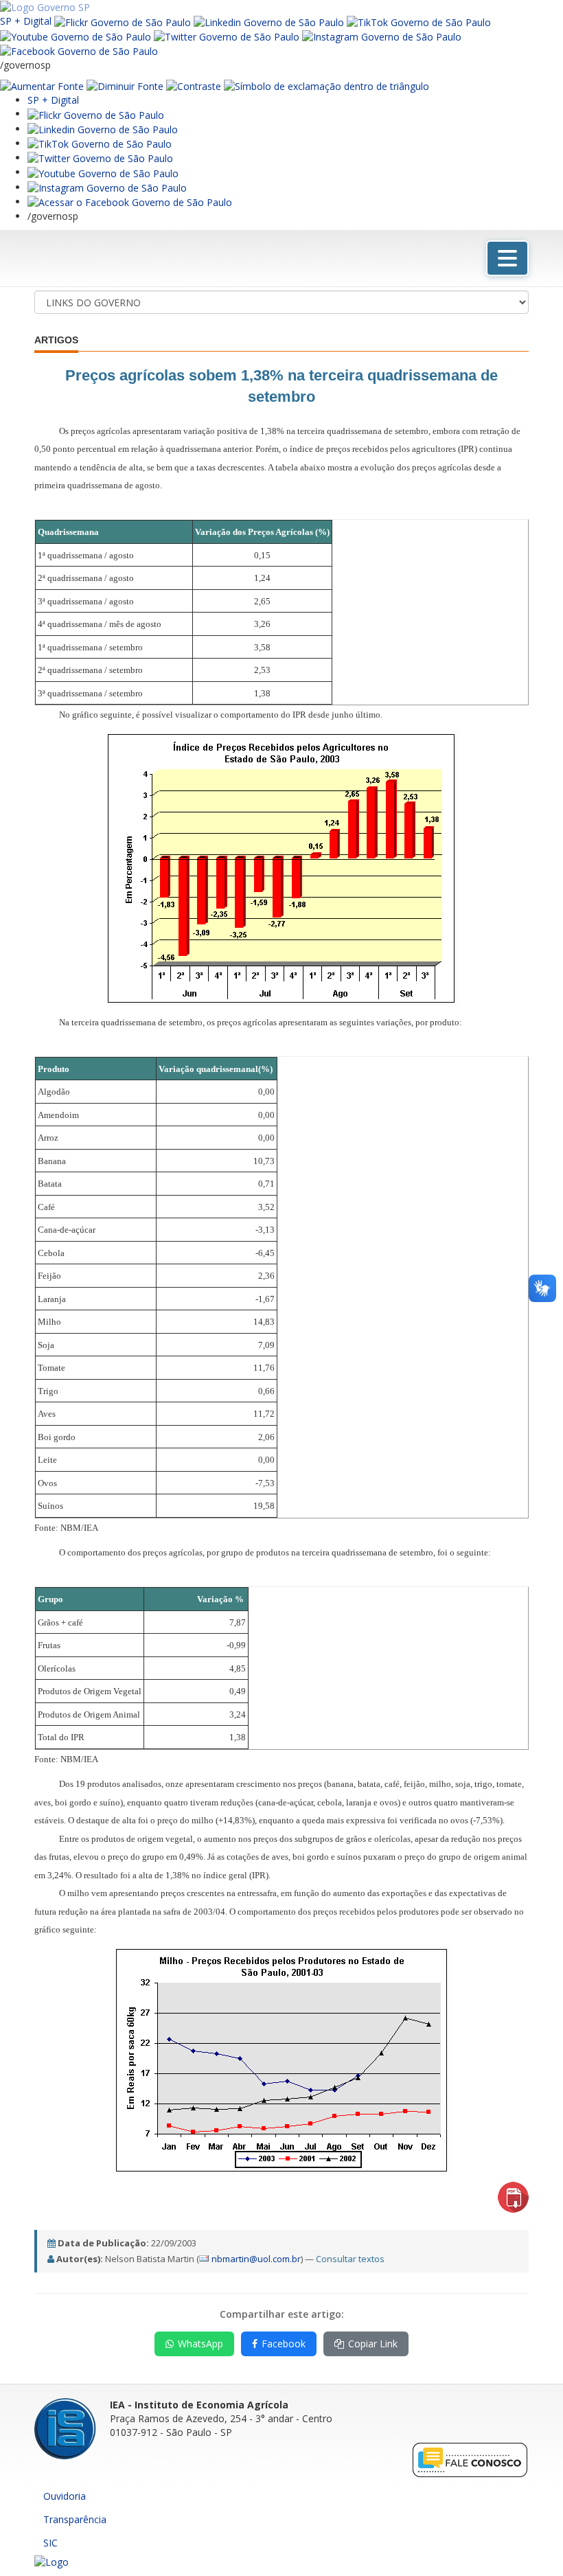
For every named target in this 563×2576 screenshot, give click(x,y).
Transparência (75, 2519)
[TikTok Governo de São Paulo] (100, 143)
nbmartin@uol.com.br (256, 2259)
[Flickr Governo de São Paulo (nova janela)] (123, 21)
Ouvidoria (65, 2496)
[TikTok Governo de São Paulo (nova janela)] (419, 21)
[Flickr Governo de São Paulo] (96, 114)
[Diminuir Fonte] (125, 86)
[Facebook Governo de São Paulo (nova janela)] (79, 50)
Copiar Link (373, 2344)
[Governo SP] (45, 7)
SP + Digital (26, 21)
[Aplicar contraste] (194, 86)
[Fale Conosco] (470, 2459)
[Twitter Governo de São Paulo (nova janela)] (227, 36)
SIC (50, 2543)
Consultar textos (350, 2259)
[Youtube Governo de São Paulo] (103, 172)
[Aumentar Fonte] (42, 86)
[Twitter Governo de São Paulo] (100, 158)
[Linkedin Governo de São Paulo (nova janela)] (269, 21)
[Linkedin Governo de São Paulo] (103, 129)
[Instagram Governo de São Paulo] (382, 36)
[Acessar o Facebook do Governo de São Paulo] (130, 202)
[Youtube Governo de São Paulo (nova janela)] (76, 36)
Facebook (284, 2344)
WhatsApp (200, 2344)
